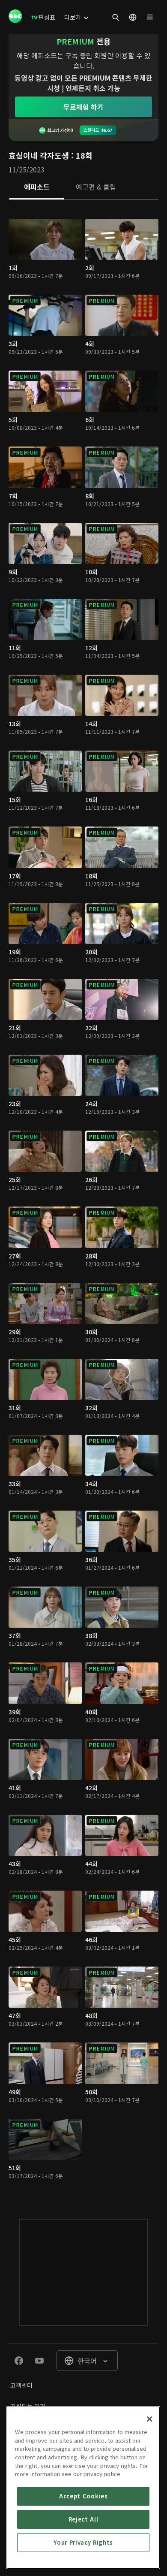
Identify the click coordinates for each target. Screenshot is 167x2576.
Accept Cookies (83, 2496)
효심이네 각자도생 (39, 155)
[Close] (149, 2419)
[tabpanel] (83, 1201)
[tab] (37, 187)
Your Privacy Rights (83, 2542)
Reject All (83, 2519)
